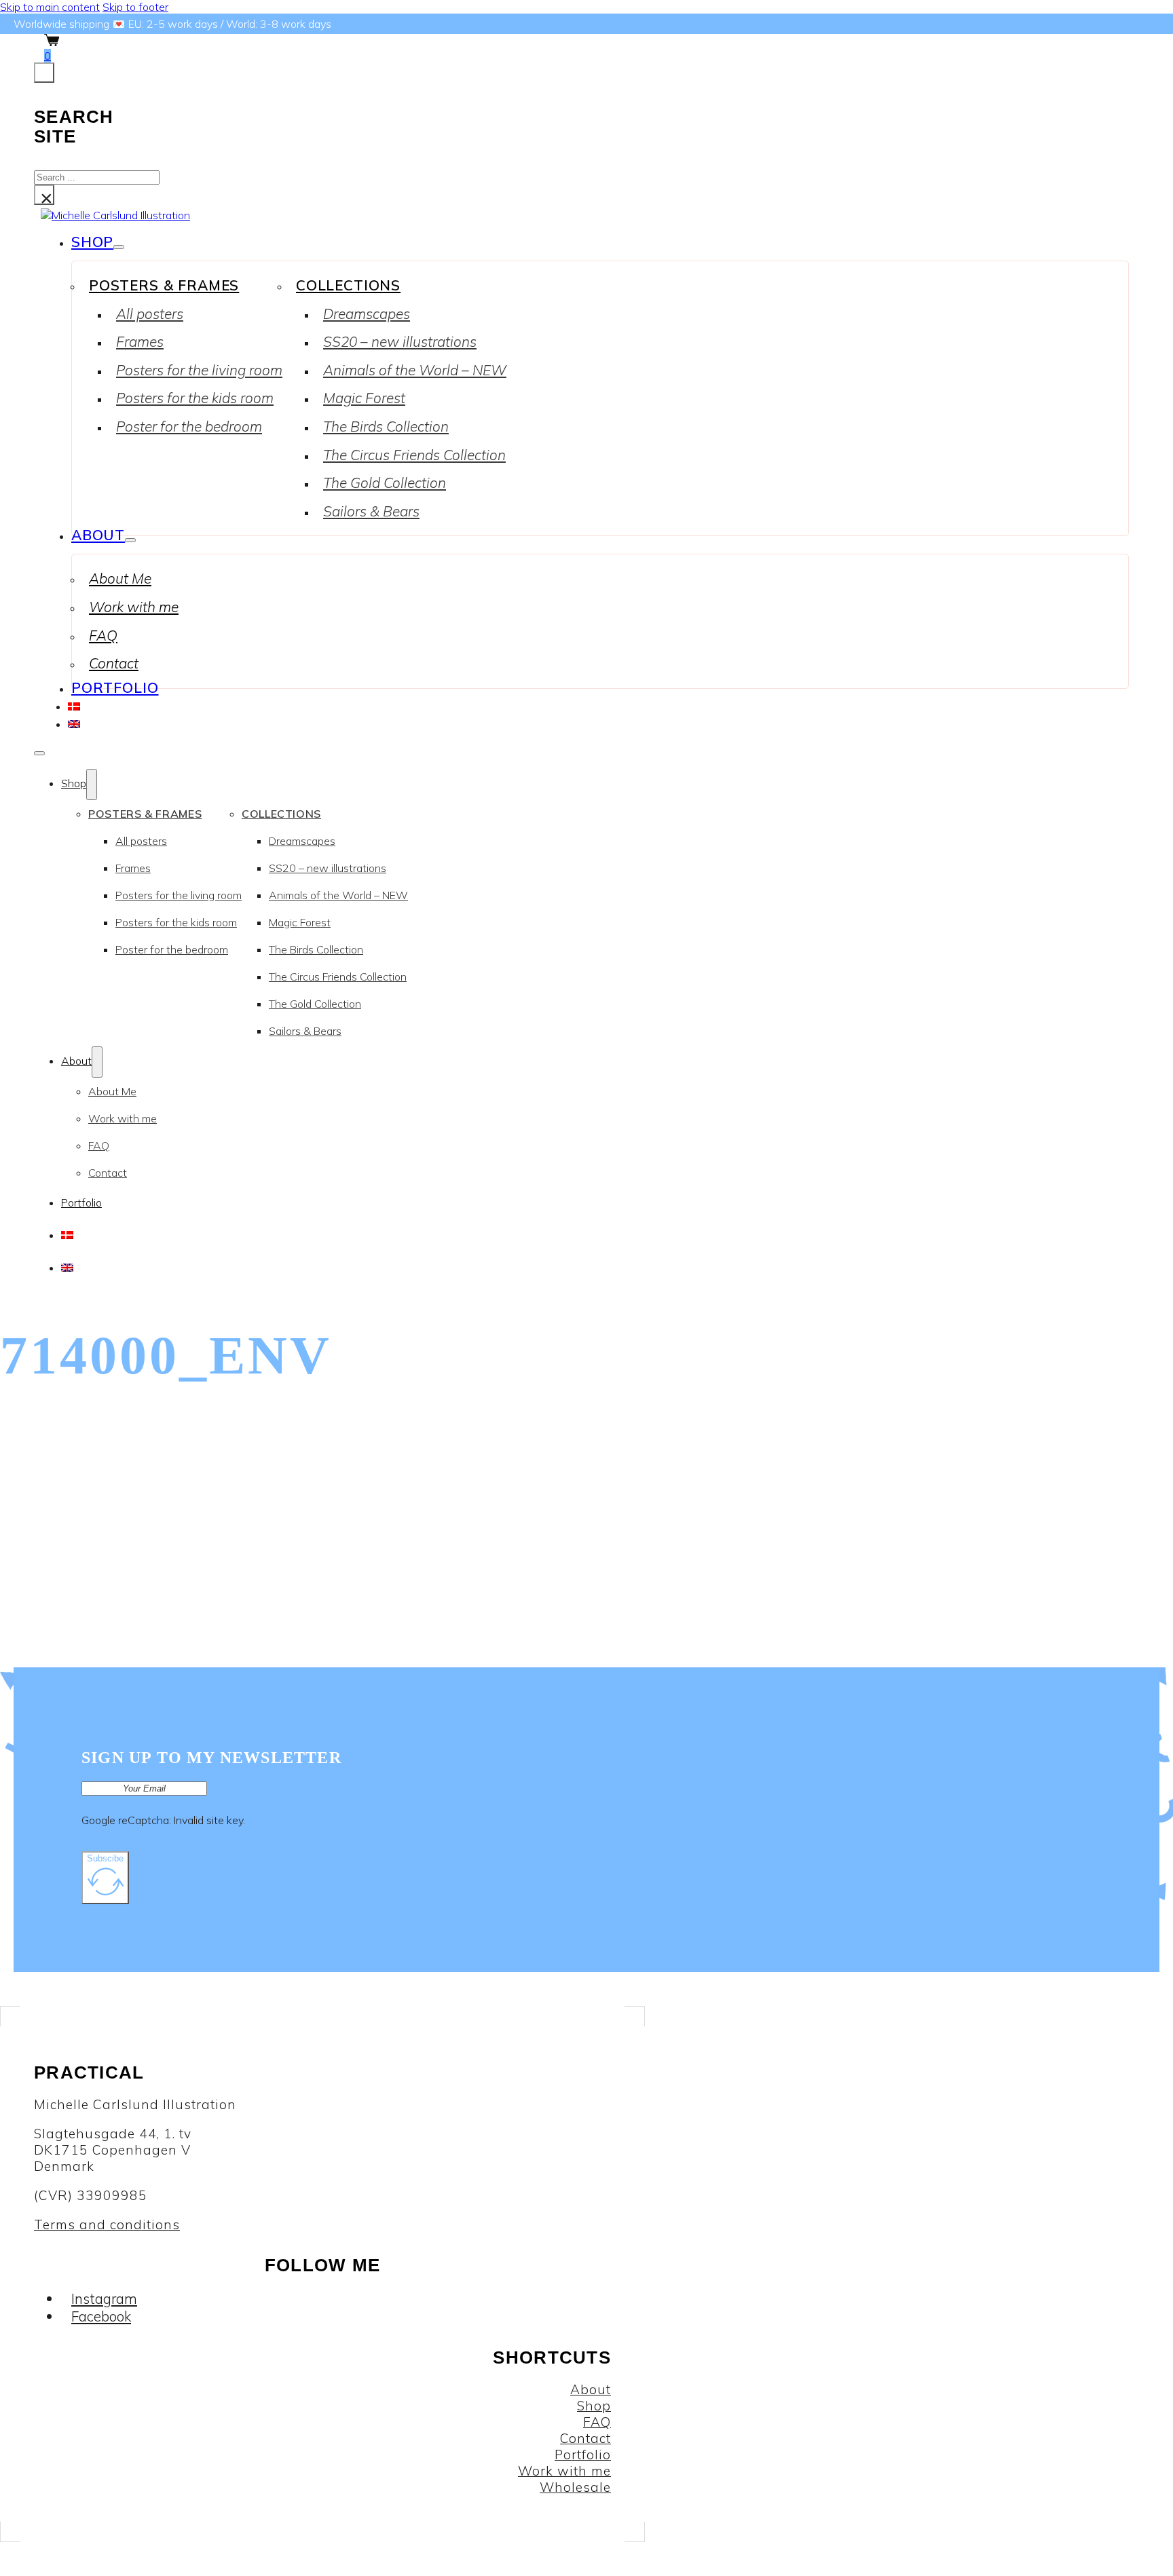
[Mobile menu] (39, 753)
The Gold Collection (385, 482)
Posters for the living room (199, 370)
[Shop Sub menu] (119, 247)
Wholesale (575, 2487)
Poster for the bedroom (189, 426)
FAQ (103, 635)
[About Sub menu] (130, 540)
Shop (92, 242)
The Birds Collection (386, 426)
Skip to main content (50, 7)
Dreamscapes (367, 314)
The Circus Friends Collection (414, 455)
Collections (348, 285)
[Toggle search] (44, 73)
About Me (120, 578)
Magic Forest (364, 398)
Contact (114, 663)
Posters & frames (164, 285)
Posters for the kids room (195, 398)
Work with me (134, 607)
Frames (140, 341)
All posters (150, 314)
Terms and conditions (107, 2224)
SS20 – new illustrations (400, 341)
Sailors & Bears (371, 511)
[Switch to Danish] (74, 705)
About (98, 535)
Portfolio (115, 687)
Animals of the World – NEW (415, 370)
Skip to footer (135, 7)
